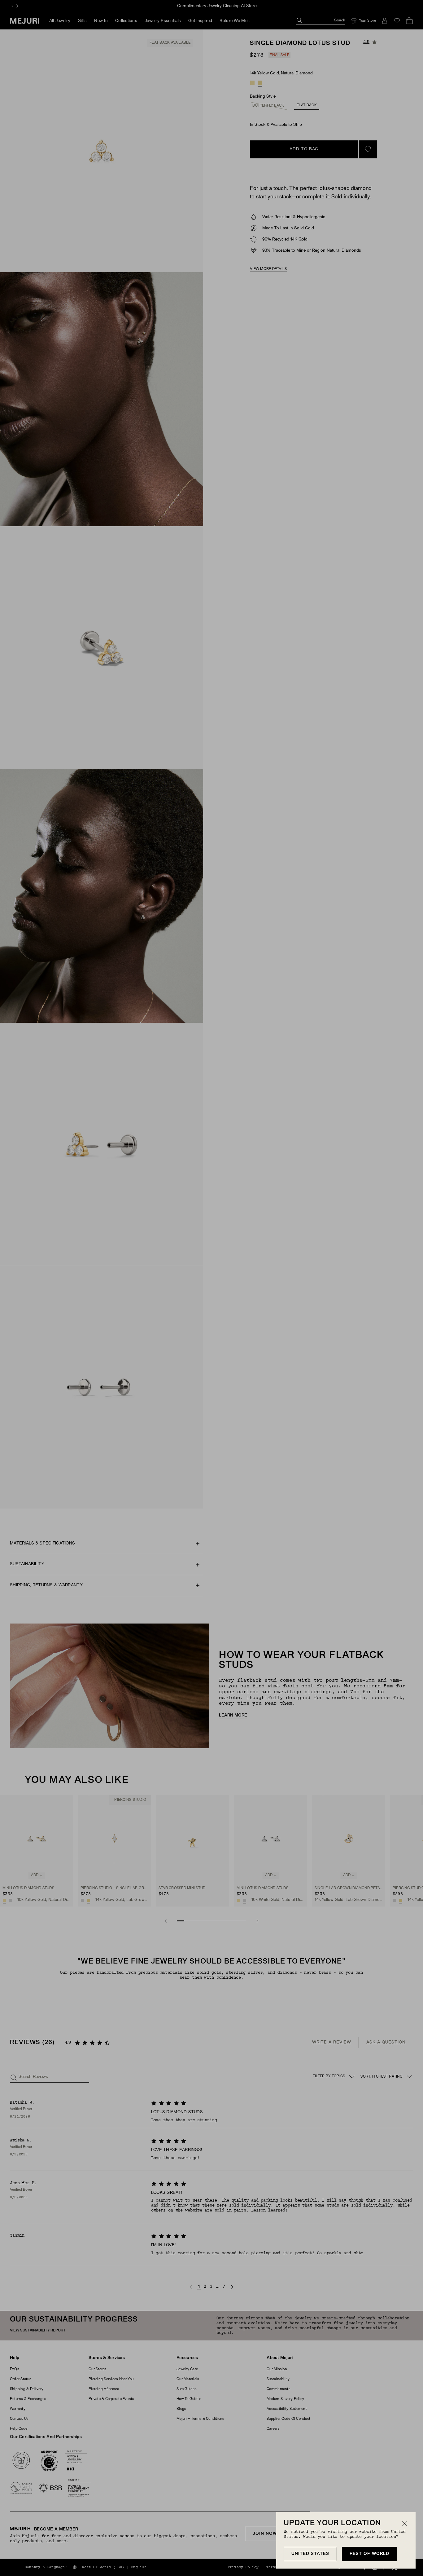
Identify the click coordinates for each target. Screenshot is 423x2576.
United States (310, 2554)
